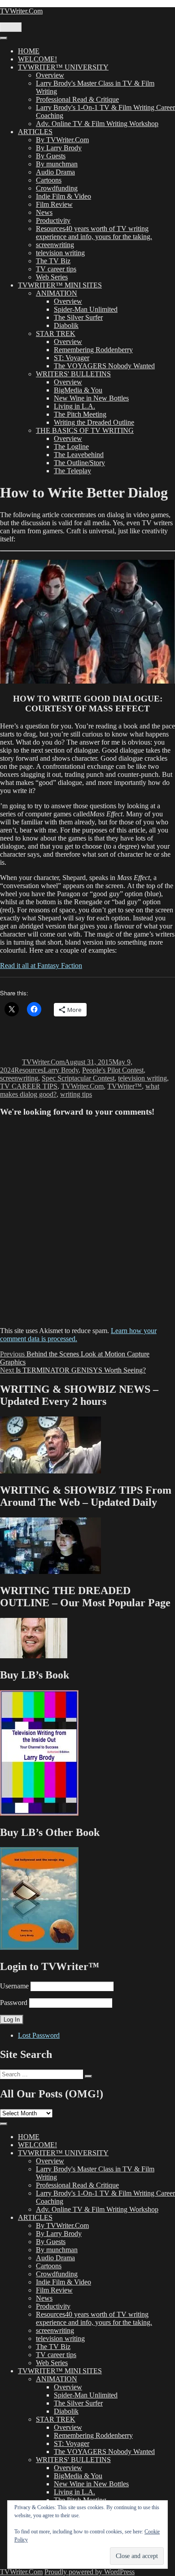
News (44, 212)
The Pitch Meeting (80, 414)
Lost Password (39, 2035)
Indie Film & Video (63, 196)
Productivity (53, 220)
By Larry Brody (59, 148)
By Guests (51, 156)
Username (14, 1986)
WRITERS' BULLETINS (73, 374)
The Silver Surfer (78, 317)
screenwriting (55, 245)
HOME (29, 51)
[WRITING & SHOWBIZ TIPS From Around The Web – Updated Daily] (50, 1571)
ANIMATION (57, 293)
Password (14, 2003)
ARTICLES (35, 132)
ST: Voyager (72, 358)
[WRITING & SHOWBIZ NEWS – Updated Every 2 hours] (50, 1471)
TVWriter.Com (21, 11)
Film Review (54, 204)
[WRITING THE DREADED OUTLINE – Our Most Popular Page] (34, 1656)
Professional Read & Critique (77, 99)
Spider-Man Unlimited (86, 309)
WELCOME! (37, 59)
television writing (60, 253)
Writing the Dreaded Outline (94, 422)
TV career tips (56, 269)
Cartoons (49, 180)
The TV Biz (53, 261)
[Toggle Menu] (4, 38)
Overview (50, 75)
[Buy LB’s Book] (39, 1813)
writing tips (76, 1094)
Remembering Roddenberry (93, 350)
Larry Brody (61, 1070)
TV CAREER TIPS (29, 1086)
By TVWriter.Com (62, 140)
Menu (11, 27)
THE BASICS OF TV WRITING (85, 430)
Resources (29, 1070)
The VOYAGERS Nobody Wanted (104, 366)
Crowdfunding (57, 188)
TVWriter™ (125, 1086)
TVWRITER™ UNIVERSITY (63, 67)
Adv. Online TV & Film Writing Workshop (97, 124)
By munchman (57, 164)
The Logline (71, 447)
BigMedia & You (78, 390)
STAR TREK (56, 333)
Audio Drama (55, 172)
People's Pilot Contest (113, 1070)
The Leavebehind (79, 455)
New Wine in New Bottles (91, 398)
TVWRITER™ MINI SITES (60, 285)
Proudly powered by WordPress (90, 2572)
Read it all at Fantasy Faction (41, 965)
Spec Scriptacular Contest (78, 1078)
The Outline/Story (79, 463)
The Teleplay (72, 471)
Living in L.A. (74, 406)
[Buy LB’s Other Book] (39, 1947)
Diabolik (66, 325)
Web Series (52, 277)
